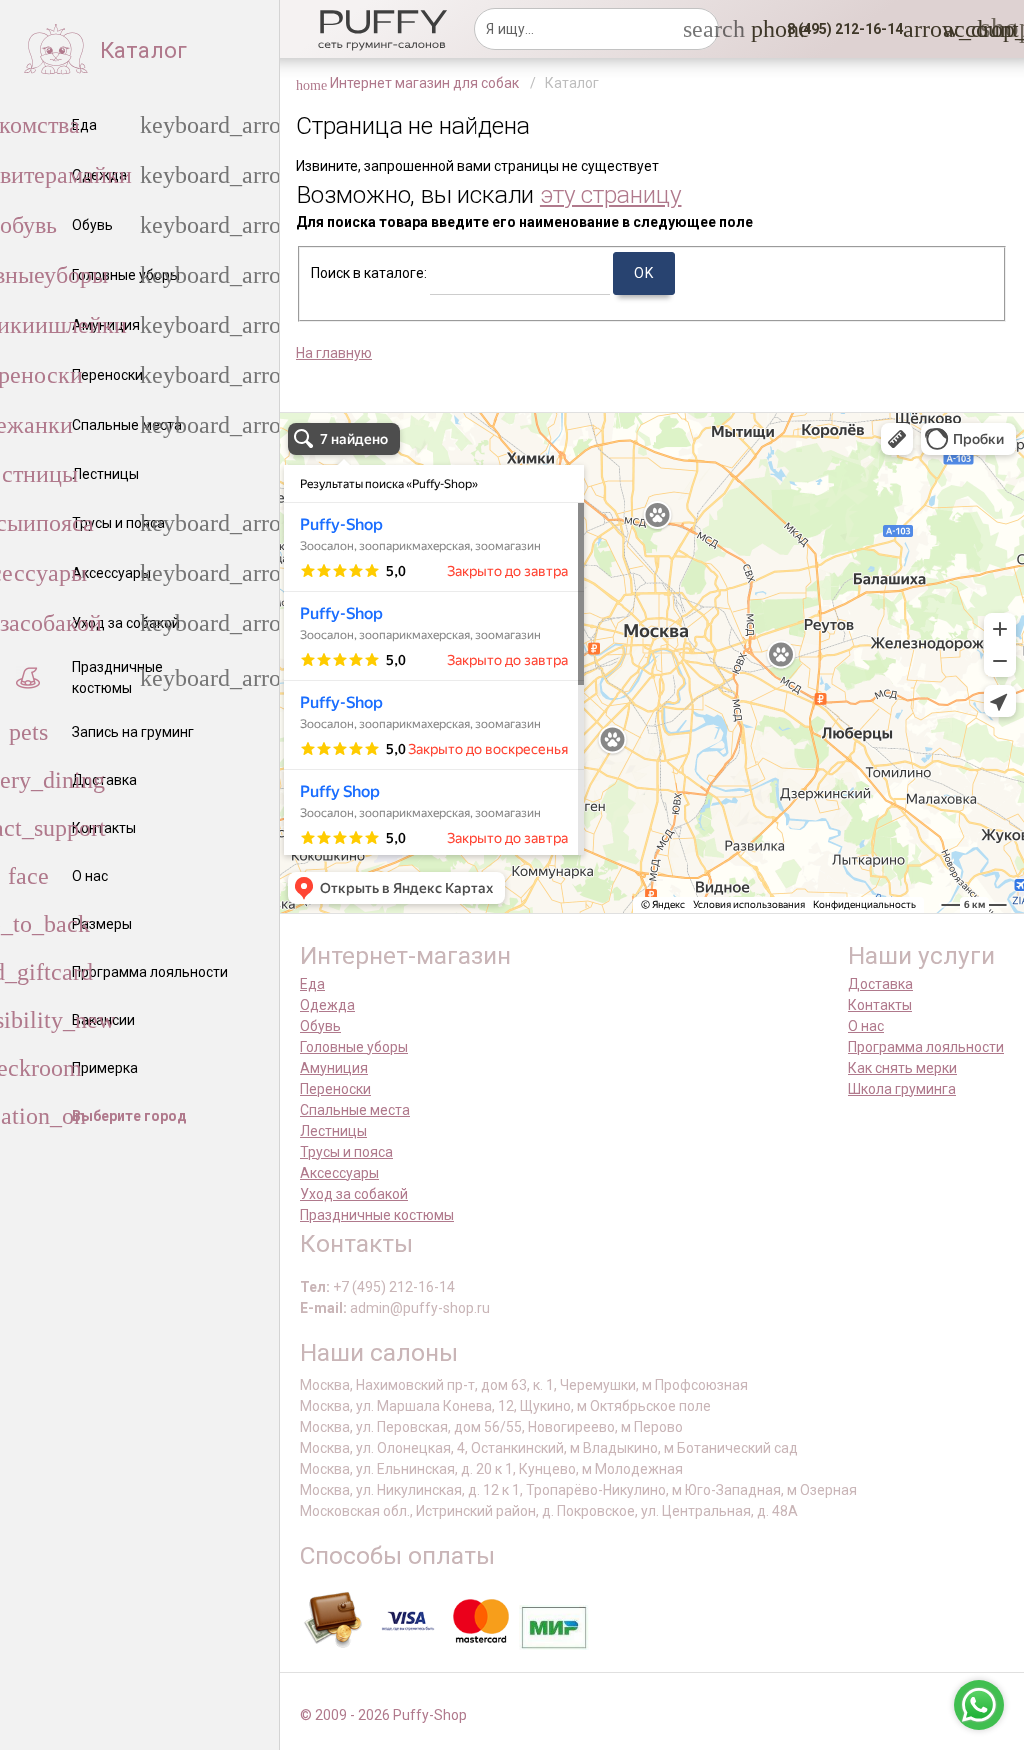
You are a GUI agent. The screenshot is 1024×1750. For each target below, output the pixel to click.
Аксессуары (339, 1173)
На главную (334, 353)
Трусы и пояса (346, 1152)
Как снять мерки (902, 1068)
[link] (955, 29)
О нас (866, 1026)
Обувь (320, 1026)
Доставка (880, 984)
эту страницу (611, 194)
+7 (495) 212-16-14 (394, 1287)
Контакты (880, 1005)
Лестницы (333, 1131)
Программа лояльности (926, 1047)
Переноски (335, 1089)
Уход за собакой (354, 1194)
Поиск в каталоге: (369, 273)
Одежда (327, 1005)
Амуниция (334, 1068)
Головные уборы (354, 1047)
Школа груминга (902, 1089)
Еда (312, 984)
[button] (839, 29)
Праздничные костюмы (377, 1215)
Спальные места (355, 1110)
